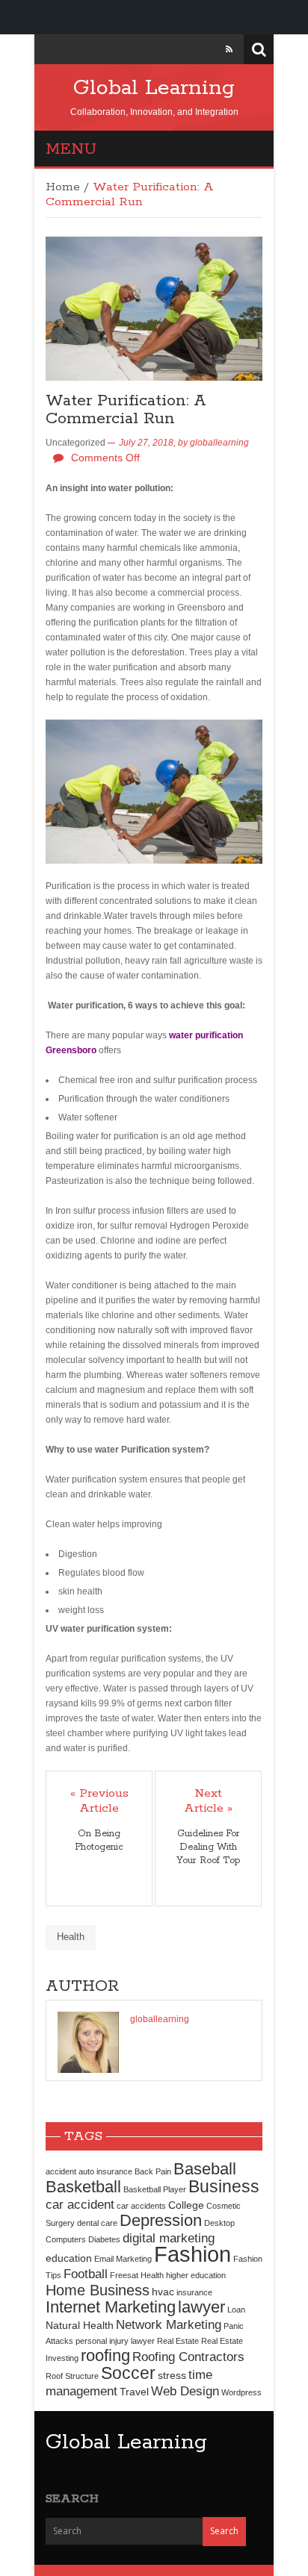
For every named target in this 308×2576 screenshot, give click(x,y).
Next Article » (208, 1801)
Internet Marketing (111, 2307)
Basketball (83, 2187)
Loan (236, 2310)
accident (61, 2171)
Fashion (192, 2254)
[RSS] (229, 49)
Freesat (124, 2275)
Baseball (205, 2169)
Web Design (185, 2391)
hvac (163, 2292)
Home (63, 187)
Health (71, 1937)
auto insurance (105, 2171)
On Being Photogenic (99, 1840)
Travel (134, 2392)
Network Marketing (169, 2324)
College (186, 2205)
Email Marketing (123, 2259)
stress (172, 2375)
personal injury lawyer (115, 2341)
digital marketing (169, 2238)
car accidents (141, 2206)
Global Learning (154, 88)
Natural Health (80, 2325)
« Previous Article (99, 1801)
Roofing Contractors (188, 2357)
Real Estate (178, 2341)
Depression (161, 2220)
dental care (97, 2223)
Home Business (98, 2290)
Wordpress (241, 2392)
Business (224, 2186)
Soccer (128, 2373)
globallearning (219, 443)
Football (86, 2274)
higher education (196, 2275)
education (69, 2258)
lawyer (201, 2307)
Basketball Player (155, 2189)
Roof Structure (72, 2376)
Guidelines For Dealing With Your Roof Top (208, 1847)
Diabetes (104, 2239)
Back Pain (153, 2171)
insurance (194, 2292)
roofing (105, 2355)
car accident (80, 2204)
